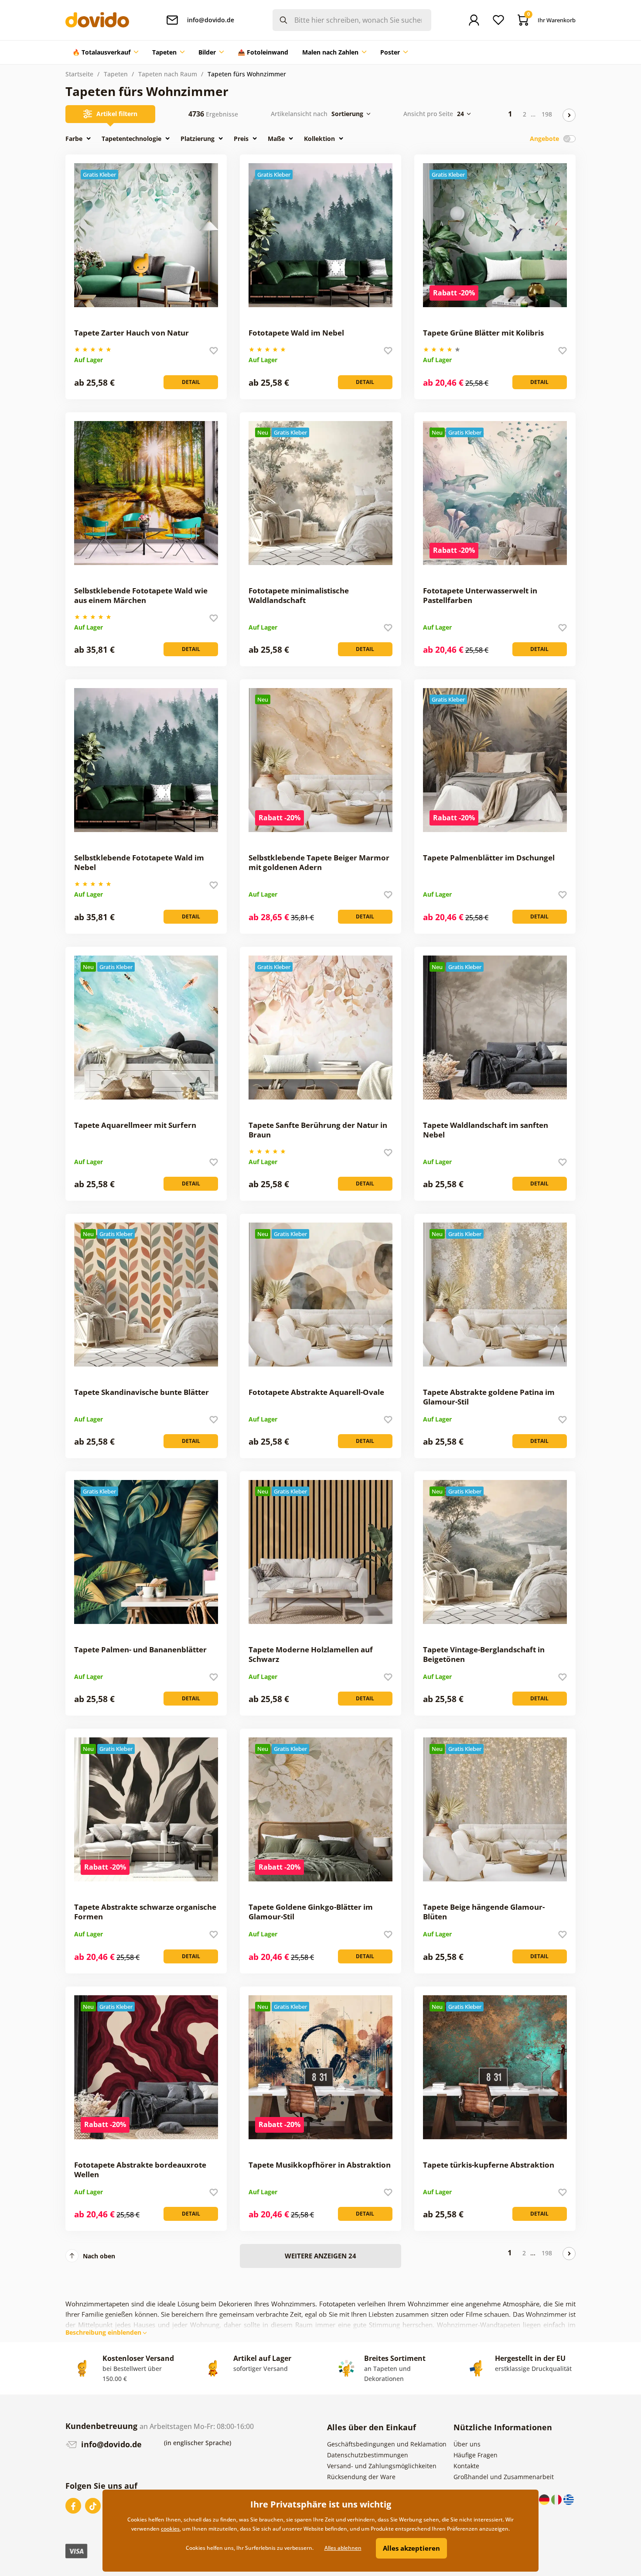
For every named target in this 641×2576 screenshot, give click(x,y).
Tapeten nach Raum (168, 74)
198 (547, 114)
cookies (170, 2529)
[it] (557, 2499)
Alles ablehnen (343, 2548)
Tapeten (116, 74)
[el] (569, 2499)
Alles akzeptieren (411, 2548)
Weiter (569, 115)
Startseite (79, 74)
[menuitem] (105, 52)
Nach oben (99, 2256)
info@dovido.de (110, 2444)
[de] (545, 2499)
